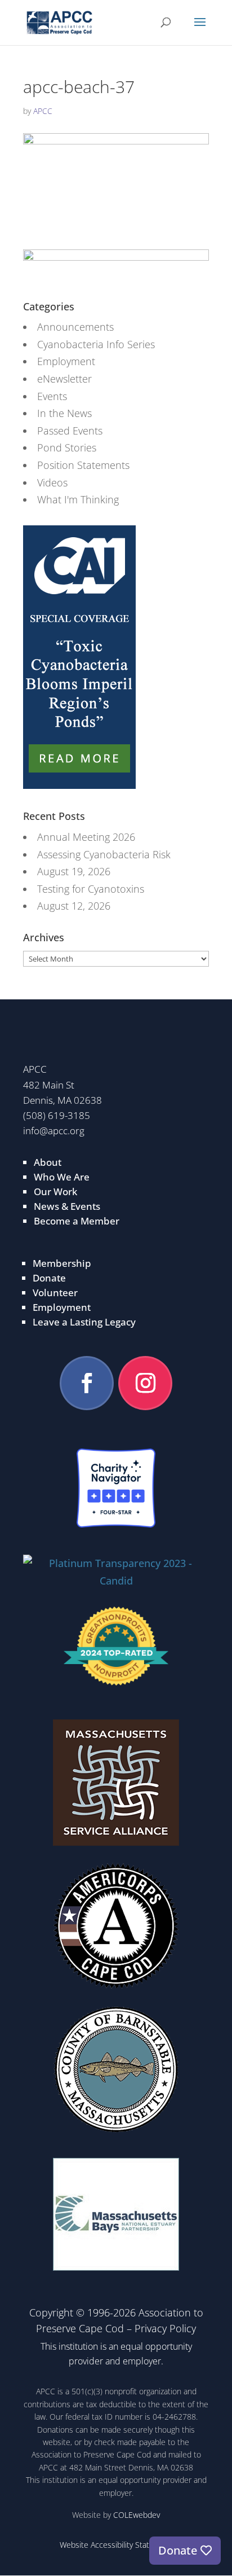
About (48, 1162)
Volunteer (55, 1293)
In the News (64, 413)
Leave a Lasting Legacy (84, 1322)
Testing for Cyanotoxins (91, 889)
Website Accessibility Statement (116, 2545)
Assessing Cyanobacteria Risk (104, 854)
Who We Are (62, 1177)
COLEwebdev (137, 2515)
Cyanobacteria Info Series (96, 344)
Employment (66, 361)
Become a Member (77, 1221)
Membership (62, 1263)
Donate (49, 1278)
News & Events (67, 1206)
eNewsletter (64, 379)
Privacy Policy (165, 2328)
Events (52, 396)
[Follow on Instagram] (145, 1383)
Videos (52, 482)
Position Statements (83, 465)
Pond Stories (67, 447)
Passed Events (70, 431)
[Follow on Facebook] (87, 1383)
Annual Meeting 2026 (86, 837)
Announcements (75, 327)
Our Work (55, 1192)
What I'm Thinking (78, 499)
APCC (43, 111)
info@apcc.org (54, 1131)
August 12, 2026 (74, 906)
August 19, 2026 (74, 871)
